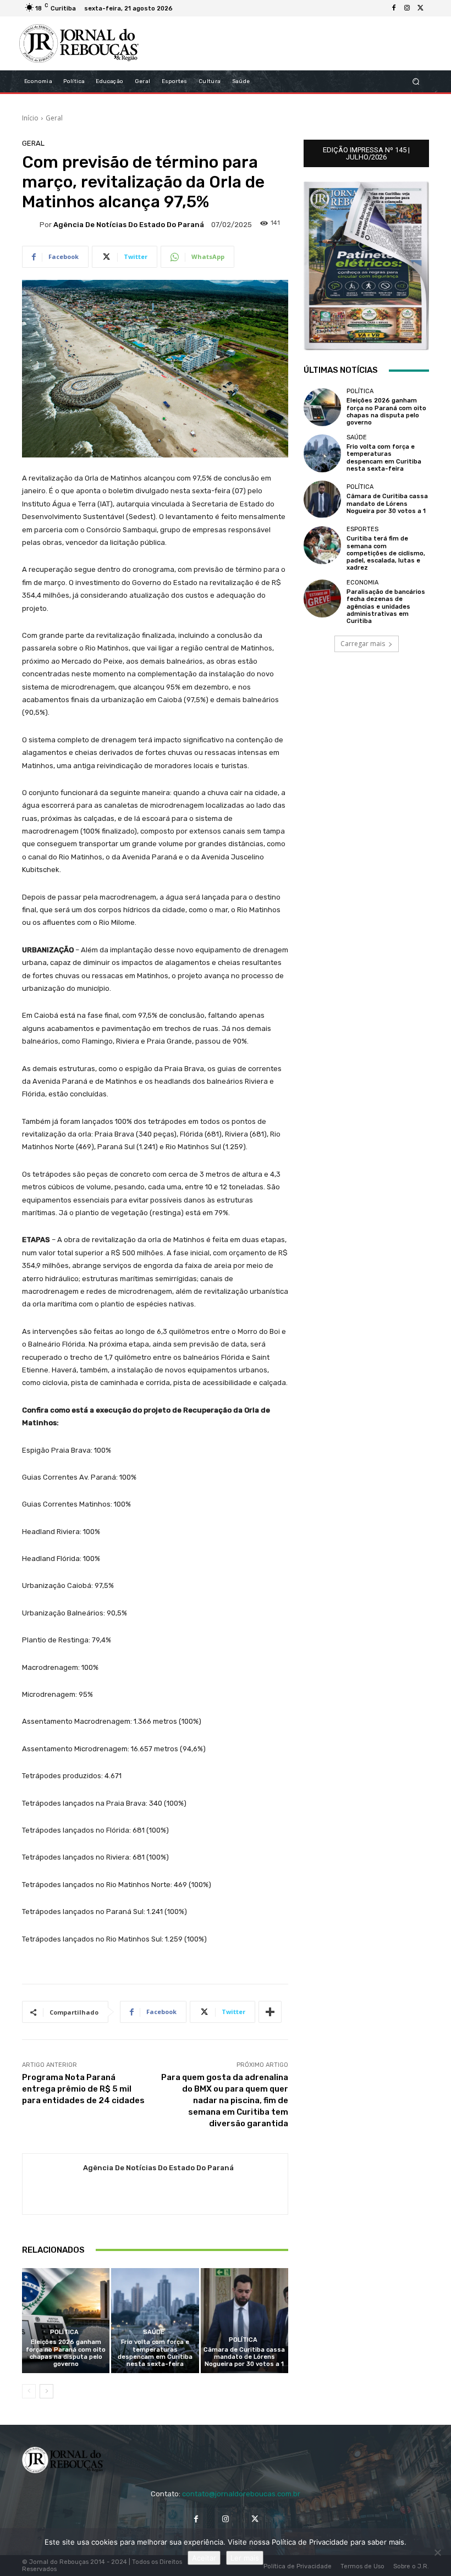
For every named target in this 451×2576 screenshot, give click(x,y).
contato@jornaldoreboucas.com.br (241, 2494)
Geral (54, 118)
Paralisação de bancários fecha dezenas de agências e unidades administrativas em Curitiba (386, 606)
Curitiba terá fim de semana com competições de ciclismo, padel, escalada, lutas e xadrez (386, 553)
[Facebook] (394, 8)
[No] (437, 2552)
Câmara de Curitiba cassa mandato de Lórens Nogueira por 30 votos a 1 (244, 2357)
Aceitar (204, 2558)
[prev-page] (29, 2391)
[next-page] (46, 2391)
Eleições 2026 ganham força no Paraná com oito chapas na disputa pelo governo (66, 2353)
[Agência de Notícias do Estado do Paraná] (31, 224)
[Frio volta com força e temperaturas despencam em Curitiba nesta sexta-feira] (155, 2321)
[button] (416, 82)
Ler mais (245, 2558)
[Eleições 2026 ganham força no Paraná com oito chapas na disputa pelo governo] (66, 2321)
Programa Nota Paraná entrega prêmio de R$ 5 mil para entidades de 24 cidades (83, 2089)
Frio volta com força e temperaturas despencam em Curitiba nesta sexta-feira (155, 2353)
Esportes (362, 529)
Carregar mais (363, 644)
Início (30, 118)
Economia (362, 583)
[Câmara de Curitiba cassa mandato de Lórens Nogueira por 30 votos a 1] (244, 2321)
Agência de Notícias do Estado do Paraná (129, 225)
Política (64, 2332)
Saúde (154, 2332)
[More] (270, 2012)
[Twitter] (420, 8)
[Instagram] (407, 8)
